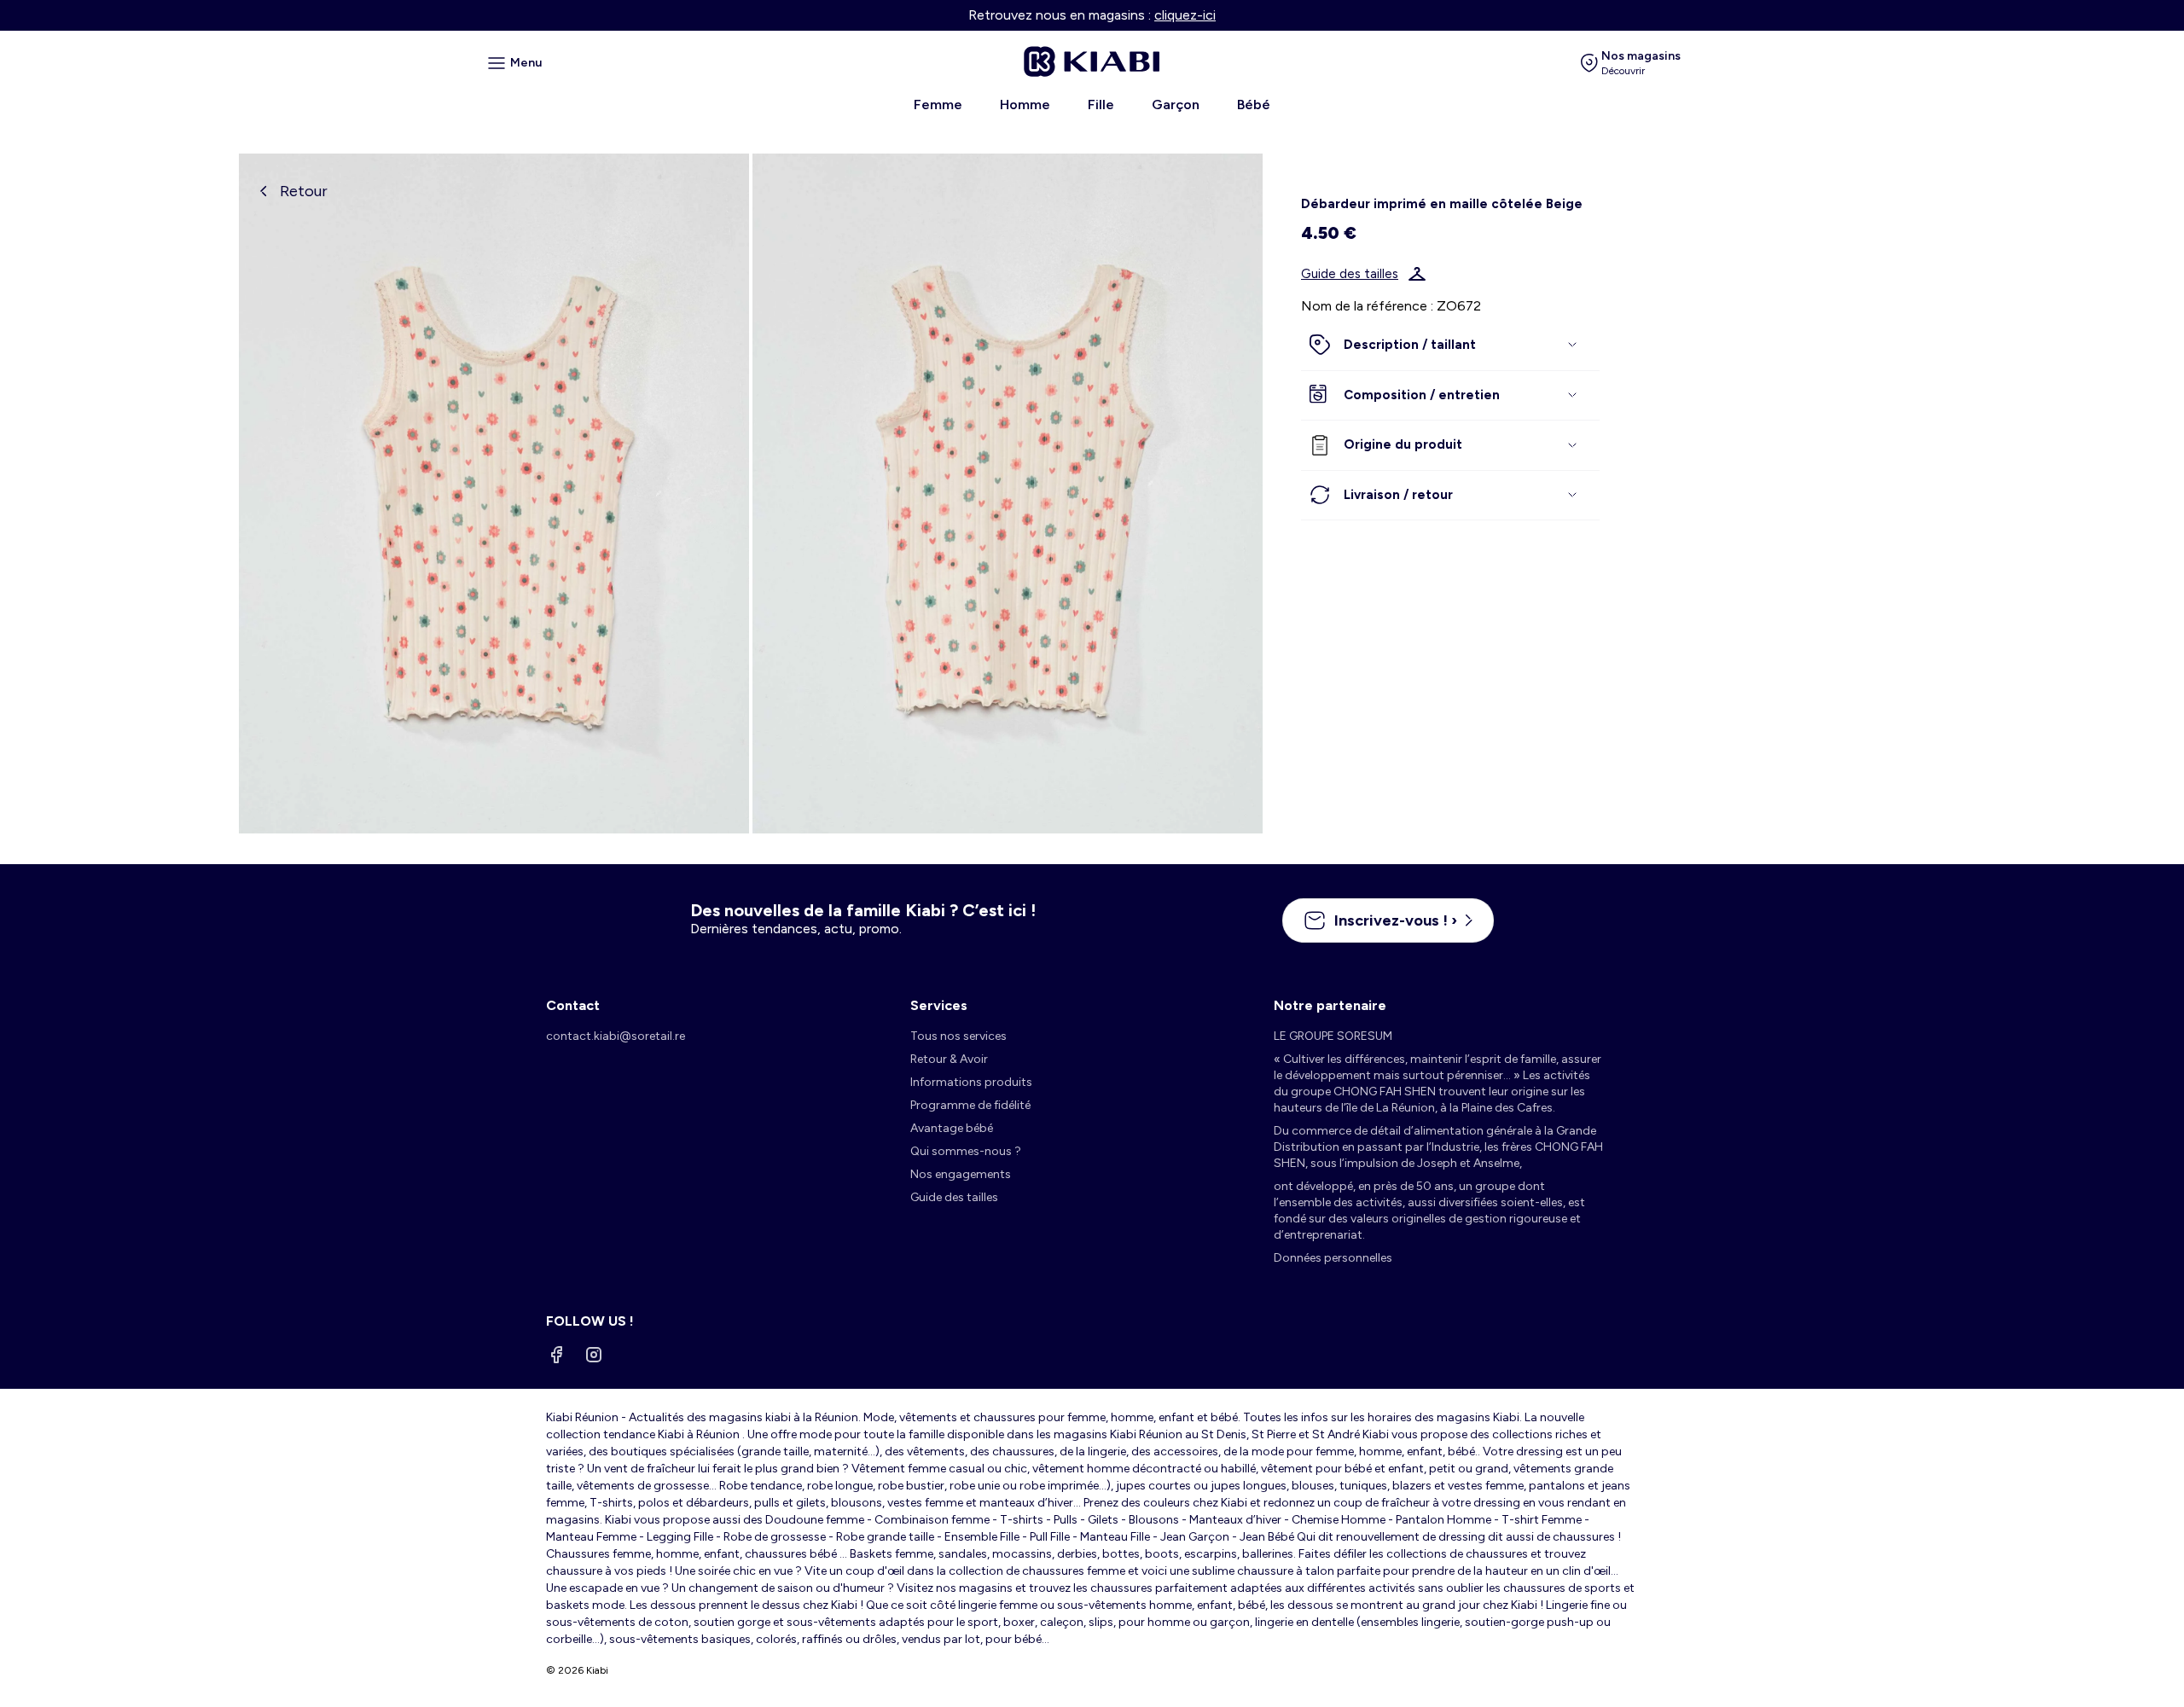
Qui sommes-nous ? (966, 1151)
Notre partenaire (1330, 1005)
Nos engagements (961, 1174)
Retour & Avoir (949, 1059)
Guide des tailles (1350, 274)
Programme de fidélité (970, 1105)
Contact (573, 1005)
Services (939, 1005)
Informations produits (971, 1082)
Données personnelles (1333, 1258)
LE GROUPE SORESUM (1333, 1036)
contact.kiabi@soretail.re (616, 1036)
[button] (1450, 345)
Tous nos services (958, 1036)
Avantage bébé (952, 1128)
